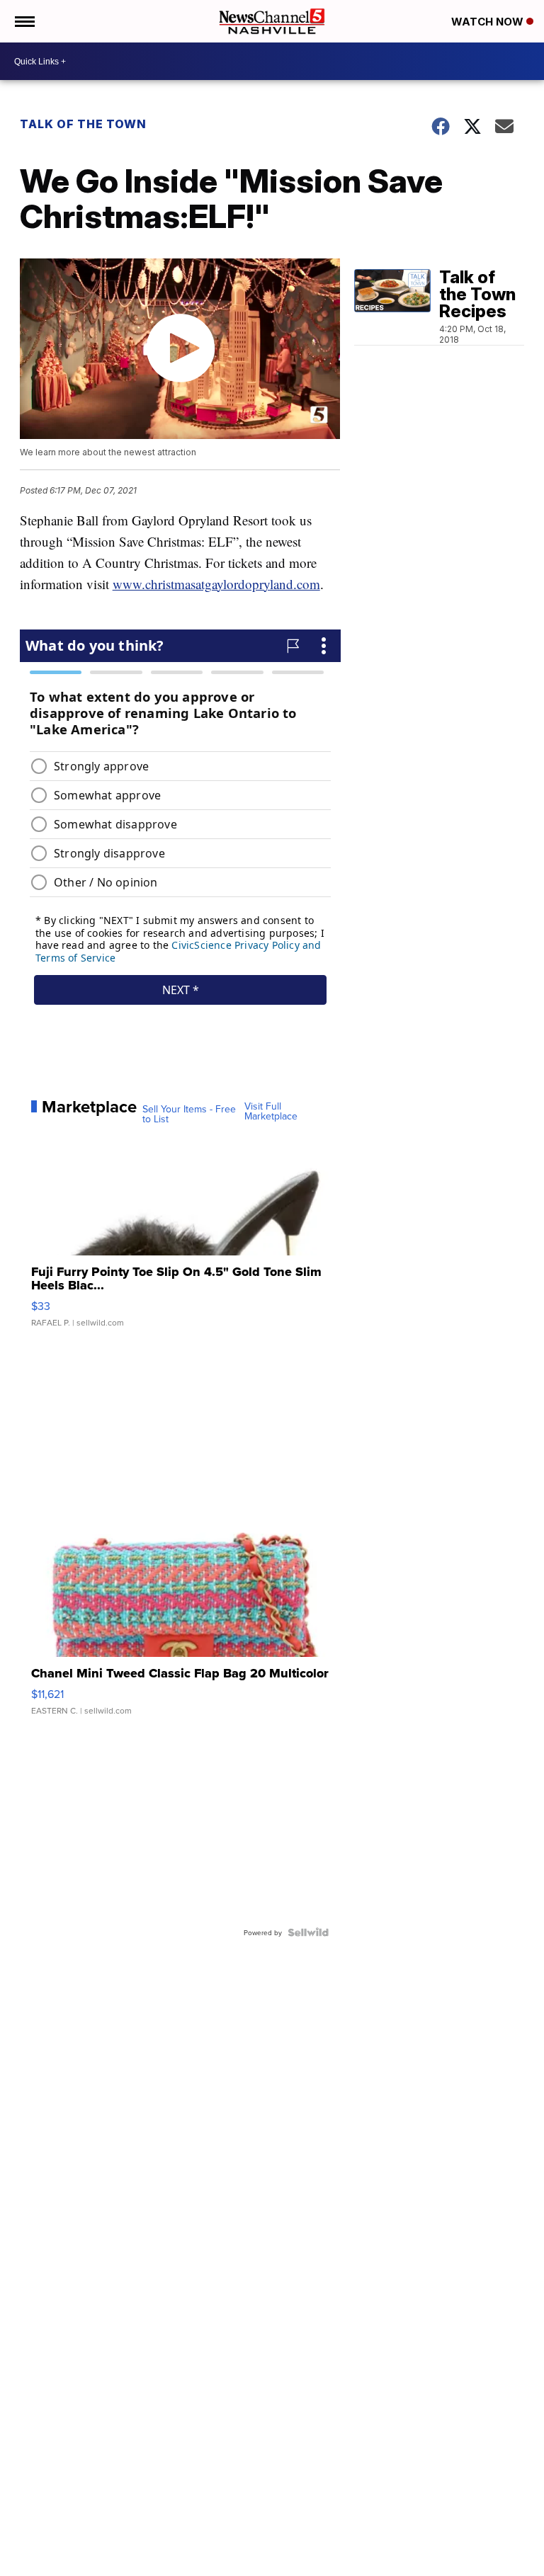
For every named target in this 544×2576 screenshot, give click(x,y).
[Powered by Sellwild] (308, 1932)
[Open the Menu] (24, 21)
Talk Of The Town (83, 124)
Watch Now (489, 22)
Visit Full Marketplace (271, 1111)
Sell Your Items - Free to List (189, 1114)
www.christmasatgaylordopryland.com (216, 584)
